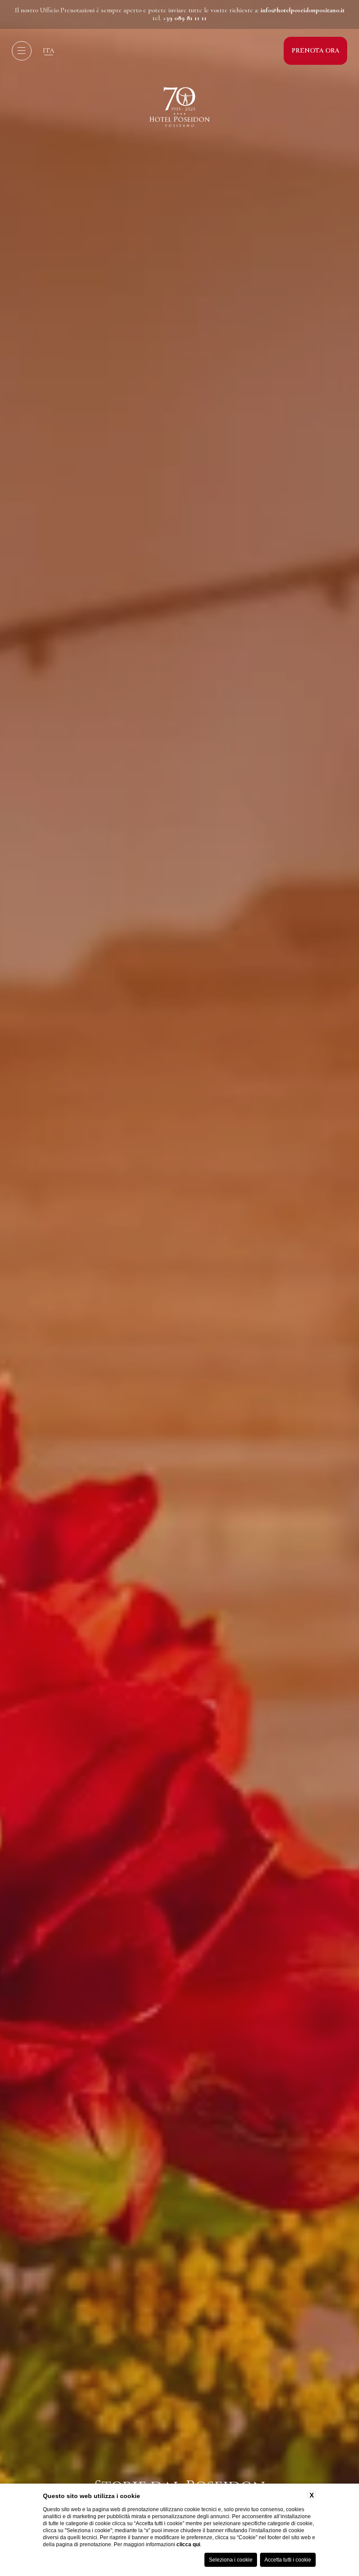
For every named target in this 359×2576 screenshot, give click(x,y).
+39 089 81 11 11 (185, 18)
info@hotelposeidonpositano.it (303, 10)
